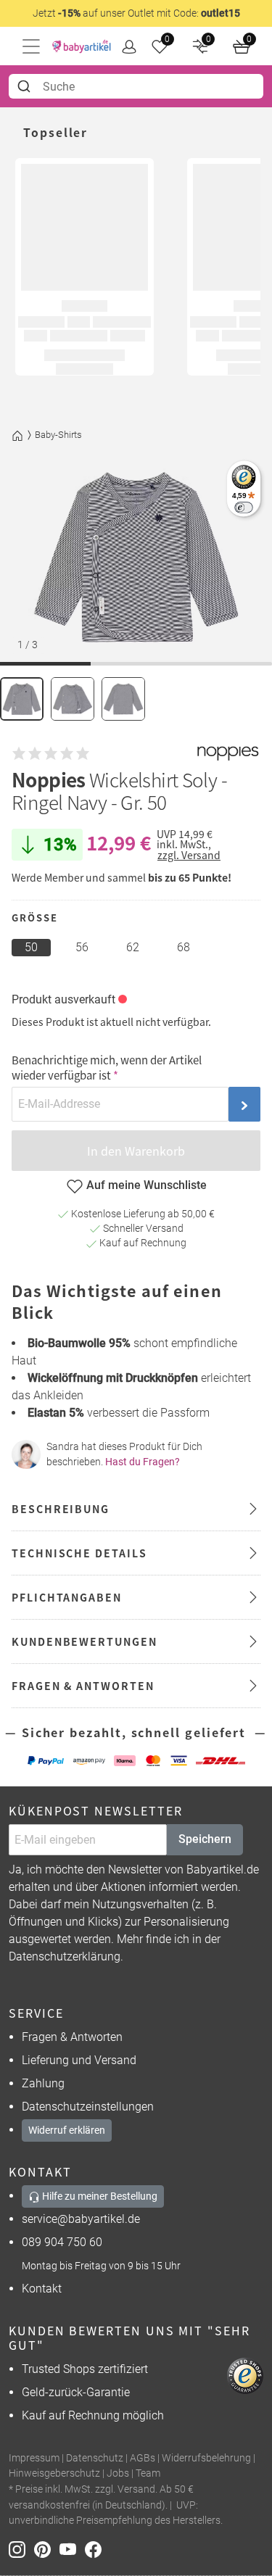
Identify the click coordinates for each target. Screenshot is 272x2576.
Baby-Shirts (58, 435)
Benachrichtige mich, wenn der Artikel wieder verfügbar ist (107, 1067)
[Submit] (26, 86)
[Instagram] (21, 2549)
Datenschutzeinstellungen (88, 2107)
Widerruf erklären (67, 2130)
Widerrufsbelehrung (206, 2458)
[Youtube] (72, 2549)
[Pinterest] (47, 2549)
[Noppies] (228, 753)
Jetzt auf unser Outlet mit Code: (136, 13)
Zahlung (43, 2083)
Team (148, 2473)
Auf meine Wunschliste (147, 1185)
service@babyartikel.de (81, 2219)
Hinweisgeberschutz (54, 2473)
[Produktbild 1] (22, 699)
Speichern (205, 1839)
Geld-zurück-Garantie (76, 2392)
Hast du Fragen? (143, 1462)
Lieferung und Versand (79, 2060)
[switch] (243, 507)
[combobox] (136, 86)
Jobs (118, 2473)
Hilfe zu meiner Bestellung (99, 2196)
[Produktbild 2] (73, 699)
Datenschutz (95, 2458)
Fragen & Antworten (72, 2037)
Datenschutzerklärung (65, 1956)
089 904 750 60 (62, 2242)
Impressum (34, 2458)
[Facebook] (96, 2549)
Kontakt (42, 2289)
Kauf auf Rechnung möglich (93, 2415)
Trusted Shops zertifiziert (85, 2369)
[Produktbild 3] (123, 699)
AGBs (143, 2458)
